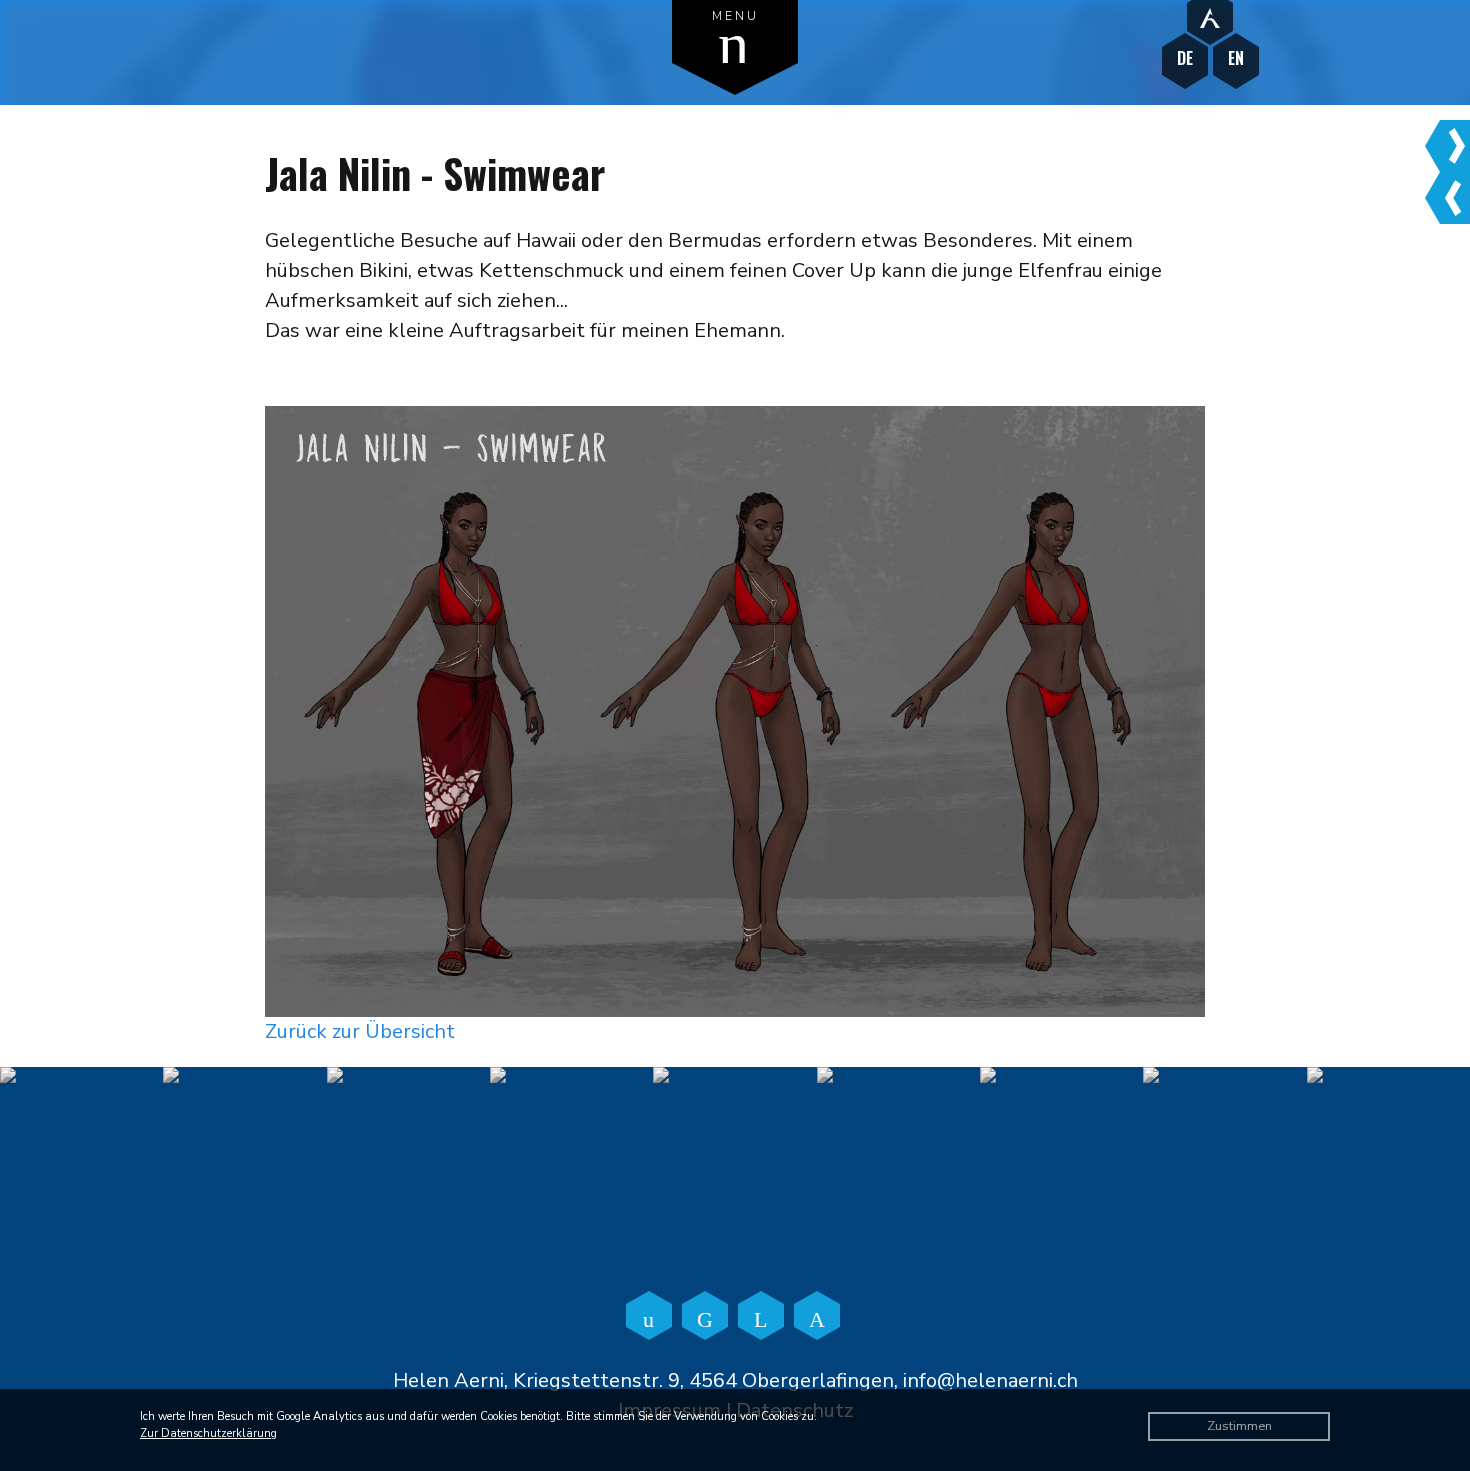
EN (1236, 58)
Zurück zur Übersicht (360, 1031)
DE (1185, 58)
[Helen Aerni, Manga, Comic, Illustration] (1210, 17)
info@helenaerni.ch (990, 1380)
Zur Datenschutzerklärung (208, 1433)
